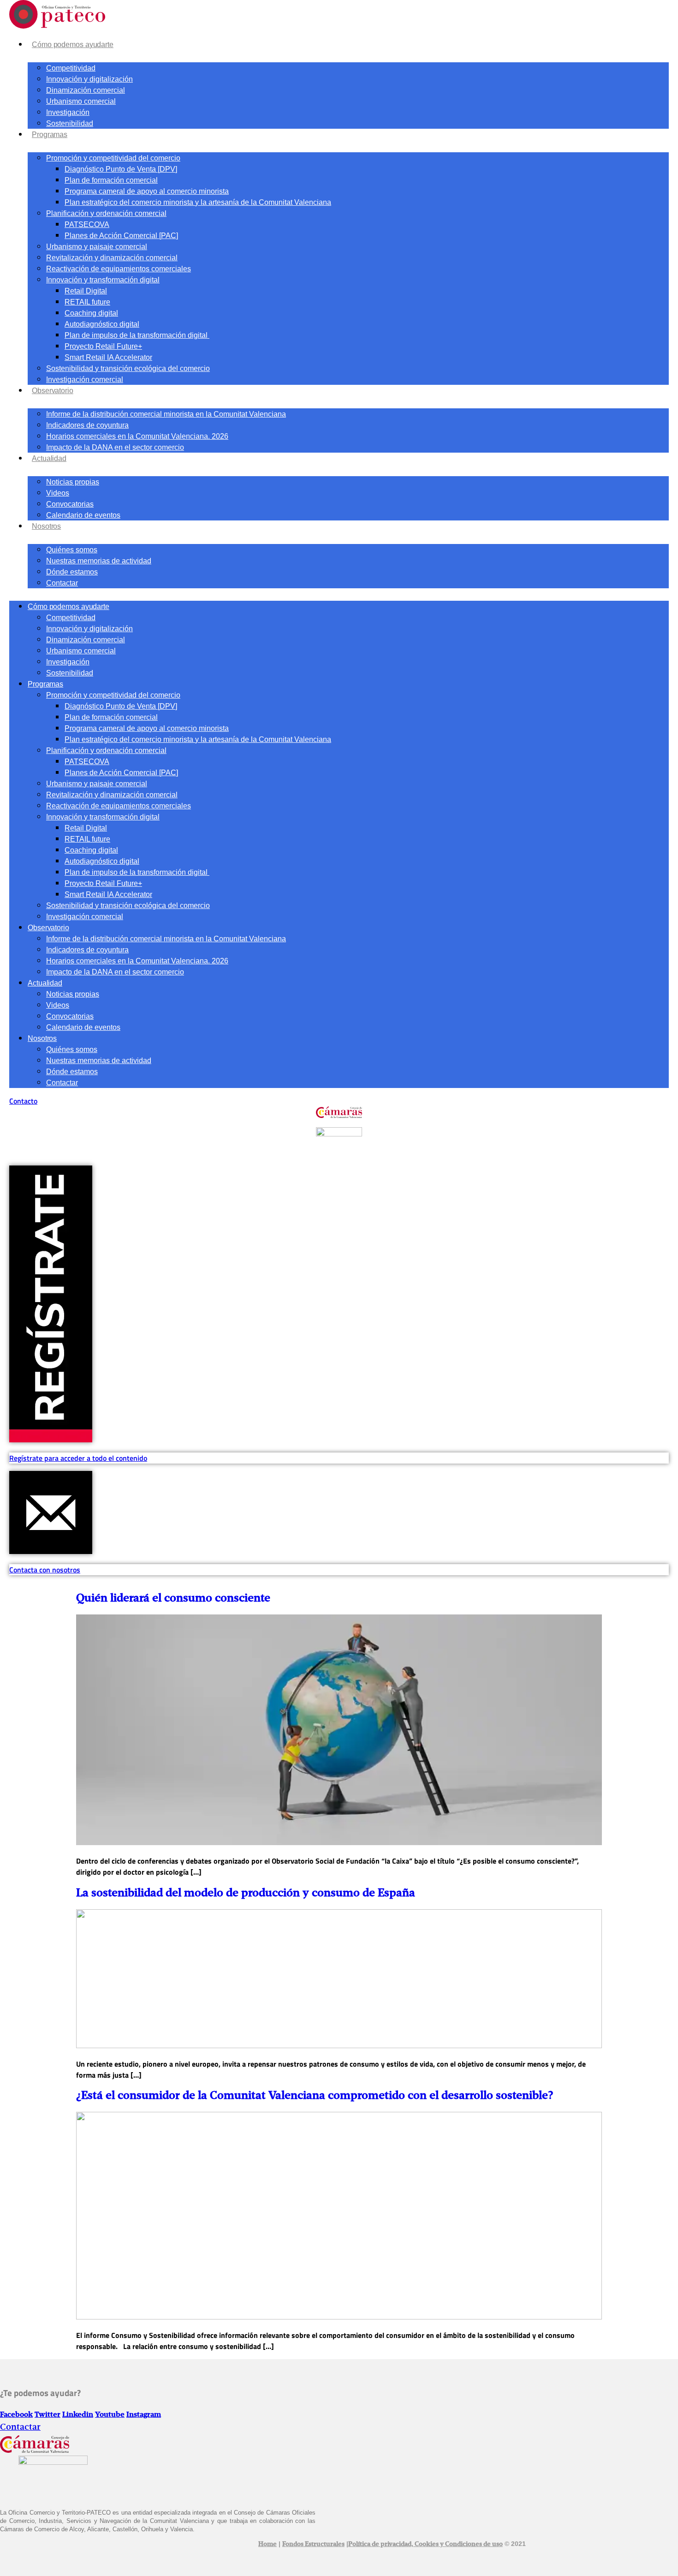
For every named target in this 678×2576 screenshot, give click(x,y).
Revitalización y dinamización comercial (112, 258)
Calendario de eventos (83, 515)
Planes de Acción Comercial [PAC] (121, 236)
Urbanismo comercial (81, 101)
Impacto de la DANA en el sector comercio (115, 447)
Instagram (144, 2415)
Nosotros (46, 526)
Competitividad (71, 68)
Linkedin (78, 2415)
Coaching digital (91, 313)
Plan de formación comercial (111, 180)
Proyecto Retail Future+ (103, 346)
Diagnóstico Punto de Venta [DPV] (121, 169)
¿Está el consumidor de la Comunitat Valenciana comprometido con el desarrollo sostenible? (315, 2096)
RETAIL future (87, 302)
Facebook (16, 2415)
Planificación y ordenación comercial (106, 213)
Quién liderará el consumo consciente (173, 1598)
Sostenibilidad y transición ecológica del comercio (128, 368)
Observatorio (53, 391)
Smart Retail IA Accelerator (108, 357)
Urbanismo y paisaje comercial (97, 247)
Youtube (110, 2415)
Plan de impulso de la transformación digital (137, 335)
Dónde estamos (72, 572)
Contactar (62, 583)
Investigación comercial (85, 380)
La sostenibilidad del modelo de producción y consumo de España (246, 1893)
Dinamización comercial (86, 90)
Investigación (68, 112)
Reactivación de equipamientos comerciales (119, 269)
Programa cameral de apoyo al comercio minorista (147, 191)
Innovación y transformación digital (103, 280)
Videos (58, 493)
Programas (50, 134)
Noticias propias (73, 482)
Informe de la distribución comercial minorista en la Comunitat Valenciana (166, 414)
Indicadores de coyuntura (87, 425)
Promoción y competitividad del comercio (113, 158)
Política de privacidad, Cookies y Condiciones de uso (425, 2544)
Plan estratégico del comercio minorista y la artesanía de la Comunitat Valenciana (198, 202)
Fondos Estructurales (313, 2544)
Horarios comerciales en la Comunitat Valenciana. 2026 (137, 436)
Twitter (48, 2415)
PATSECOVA (87, 224)
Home (268, 2544)
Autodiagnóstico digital (102, 324)
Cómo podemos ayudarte (73, 45)
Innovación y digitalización (89, 79)
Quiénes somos (72, 550)
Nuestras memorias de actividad (99, 561)
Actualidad (49, 458)
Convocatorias (70, 504)
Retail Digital (86, 291)
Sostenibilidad (70, 123)
